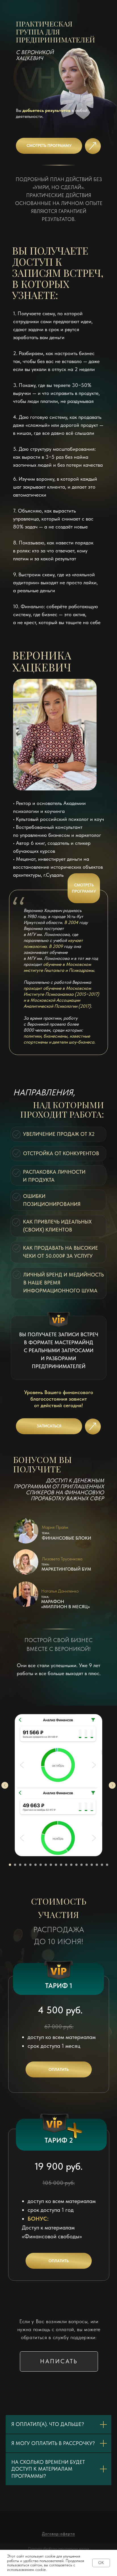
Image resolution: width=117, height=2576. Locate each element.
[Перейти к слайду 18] (97, 1865)
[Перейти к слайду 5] (30, 1865)
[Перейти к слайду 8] (46, 1865)
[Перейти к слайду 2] (15, 1865)
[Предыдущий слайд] (5, 1785)
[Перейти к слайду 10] (56, 1865)
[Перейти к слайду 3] (20, 1865)
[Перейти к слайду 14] (76, 1865)
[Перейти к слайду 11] (61, 1865)
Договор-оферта (58, 2534)
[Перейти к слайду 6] (35, 1865)
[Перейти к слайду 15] (82, 1865)
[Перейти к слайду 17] (92, 1865)
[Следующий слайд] (112, 1785)
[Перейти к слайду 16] (87, 1865)
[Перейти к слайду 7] (41, 1865)
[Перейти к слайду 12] (66, 1865)
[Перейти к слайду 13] (71, 1865)
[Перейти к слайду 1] (10, 1865)
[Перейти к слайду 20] (107, 1865)
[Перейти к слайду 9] (51, 1865)
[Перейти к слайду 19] (102, 1865)
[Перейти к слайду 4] (25, 1865)
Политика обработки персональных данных (59, 2548)
